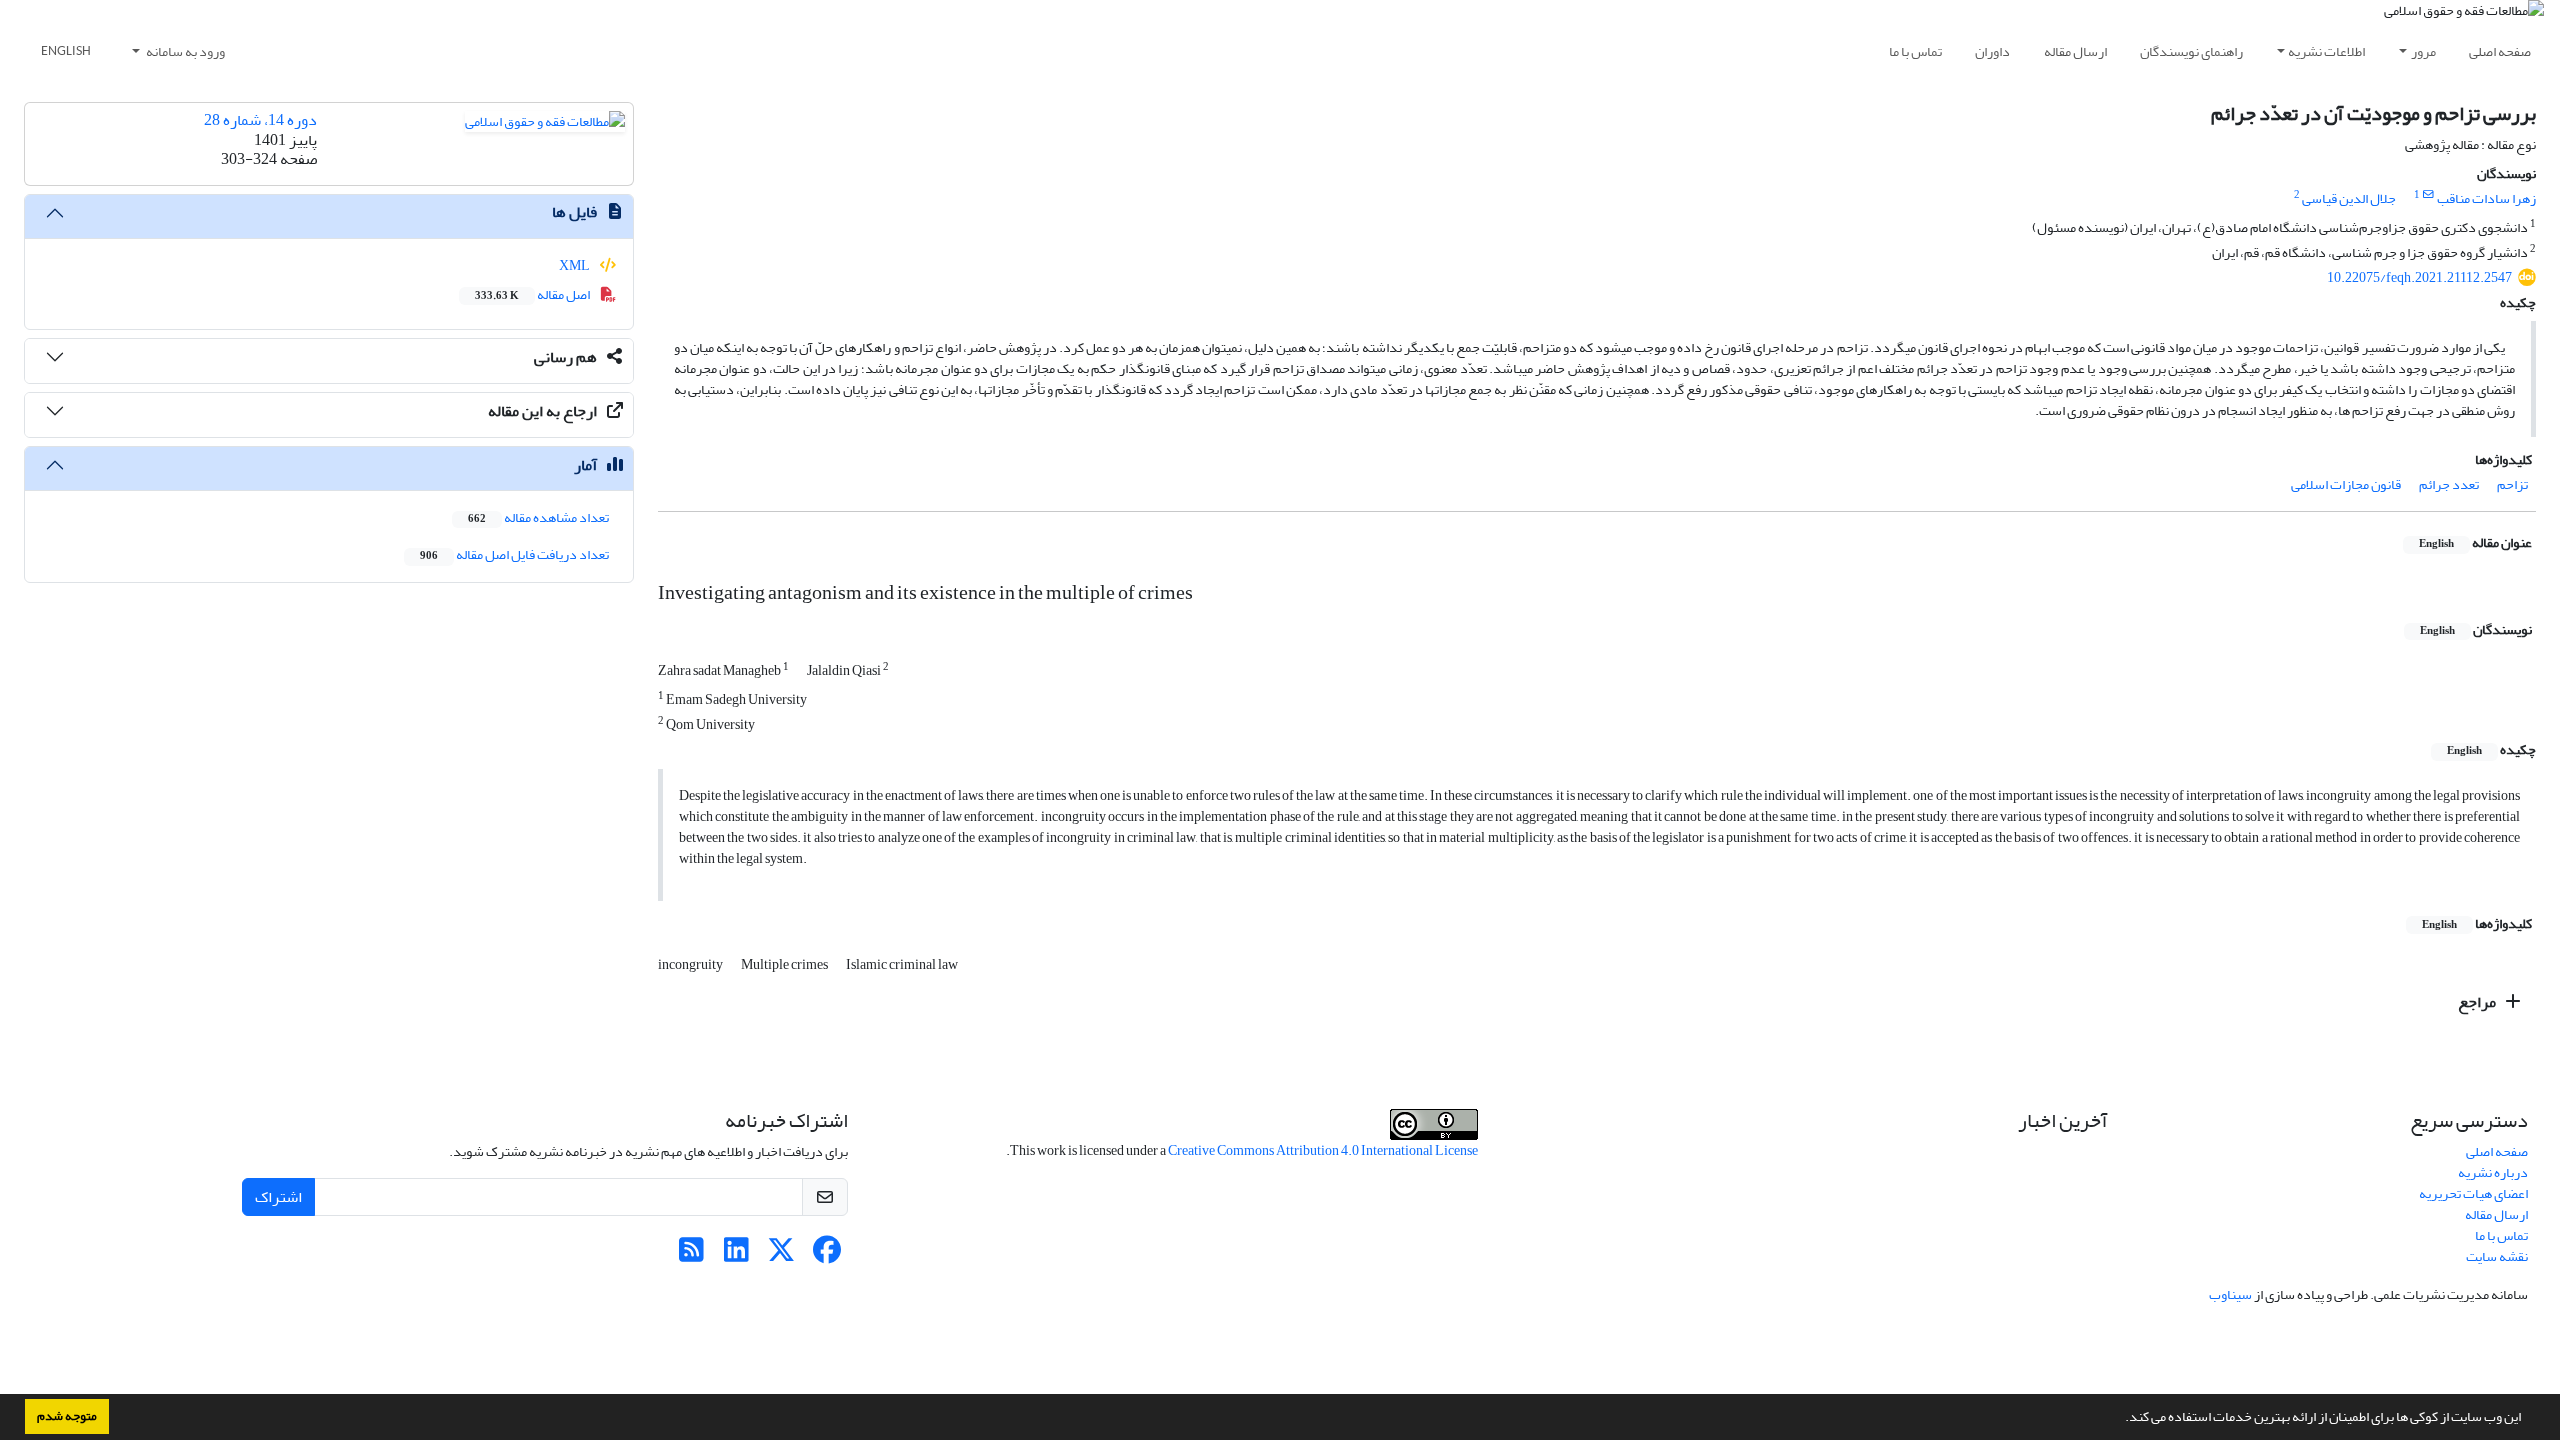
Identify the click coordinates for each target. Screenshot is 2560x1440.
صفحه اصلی (2500, 51)
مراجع (2478, 1002)
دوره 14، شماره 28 (260, 120)
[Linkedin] (736, 1255)
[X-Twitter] (781, 1255)
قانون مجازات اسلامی (2346, 484)
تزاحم (2512, 484)
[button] (2120, 1419)
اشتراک (278, 1197)
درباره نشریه (2493, 1172)
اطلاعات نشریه (2326, 51)
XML (575, 265)
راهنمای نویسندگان (2191, 51)
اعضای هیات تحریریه (2473, 1193)
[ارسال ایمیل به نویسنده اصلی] (2428, 195)
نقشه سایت (2497, 1256)
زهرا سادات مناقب (2486, 198)
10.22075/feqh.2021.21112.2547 (2419, 277)
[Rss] (691, 1255)
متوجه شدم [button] (67, 1416)
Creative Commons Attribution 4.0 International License (1323, 1150)
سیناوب (2230, 1294)
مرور (2423, 51)
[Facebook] (826, 1255)
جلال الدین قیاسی (2349, 198)
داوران (1992, 51)
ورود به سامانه (184, 51)
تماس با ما (1915, 51)
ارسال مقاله (2075, 51)
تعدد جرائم (2449, 484)
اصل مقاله (533, 294)
